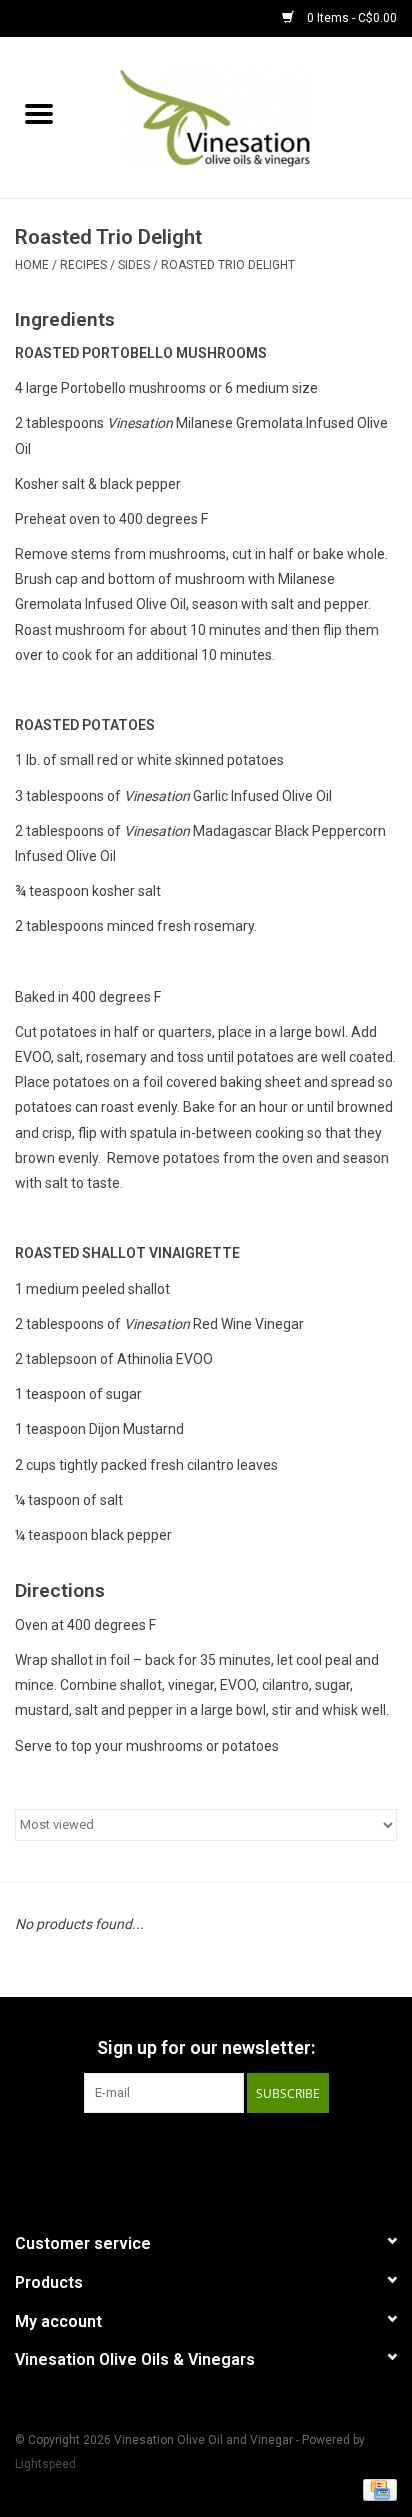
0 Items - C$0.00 (350, 18)
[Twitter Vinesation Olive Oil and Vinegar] (206, 2154)
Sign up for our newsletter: (206, 2047)
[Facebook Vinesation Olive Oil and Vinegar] (171, 2154)
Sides (134, 265)
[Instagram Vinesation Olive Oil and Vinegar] (241, 2154)
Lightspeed (45, 2464)
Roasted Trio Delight (228, 265)
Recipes (83, 265)
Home (32, 265)
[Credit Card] (376, 2489)
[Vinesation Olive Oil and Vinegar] (245, 116)
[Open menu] (39, 113)
